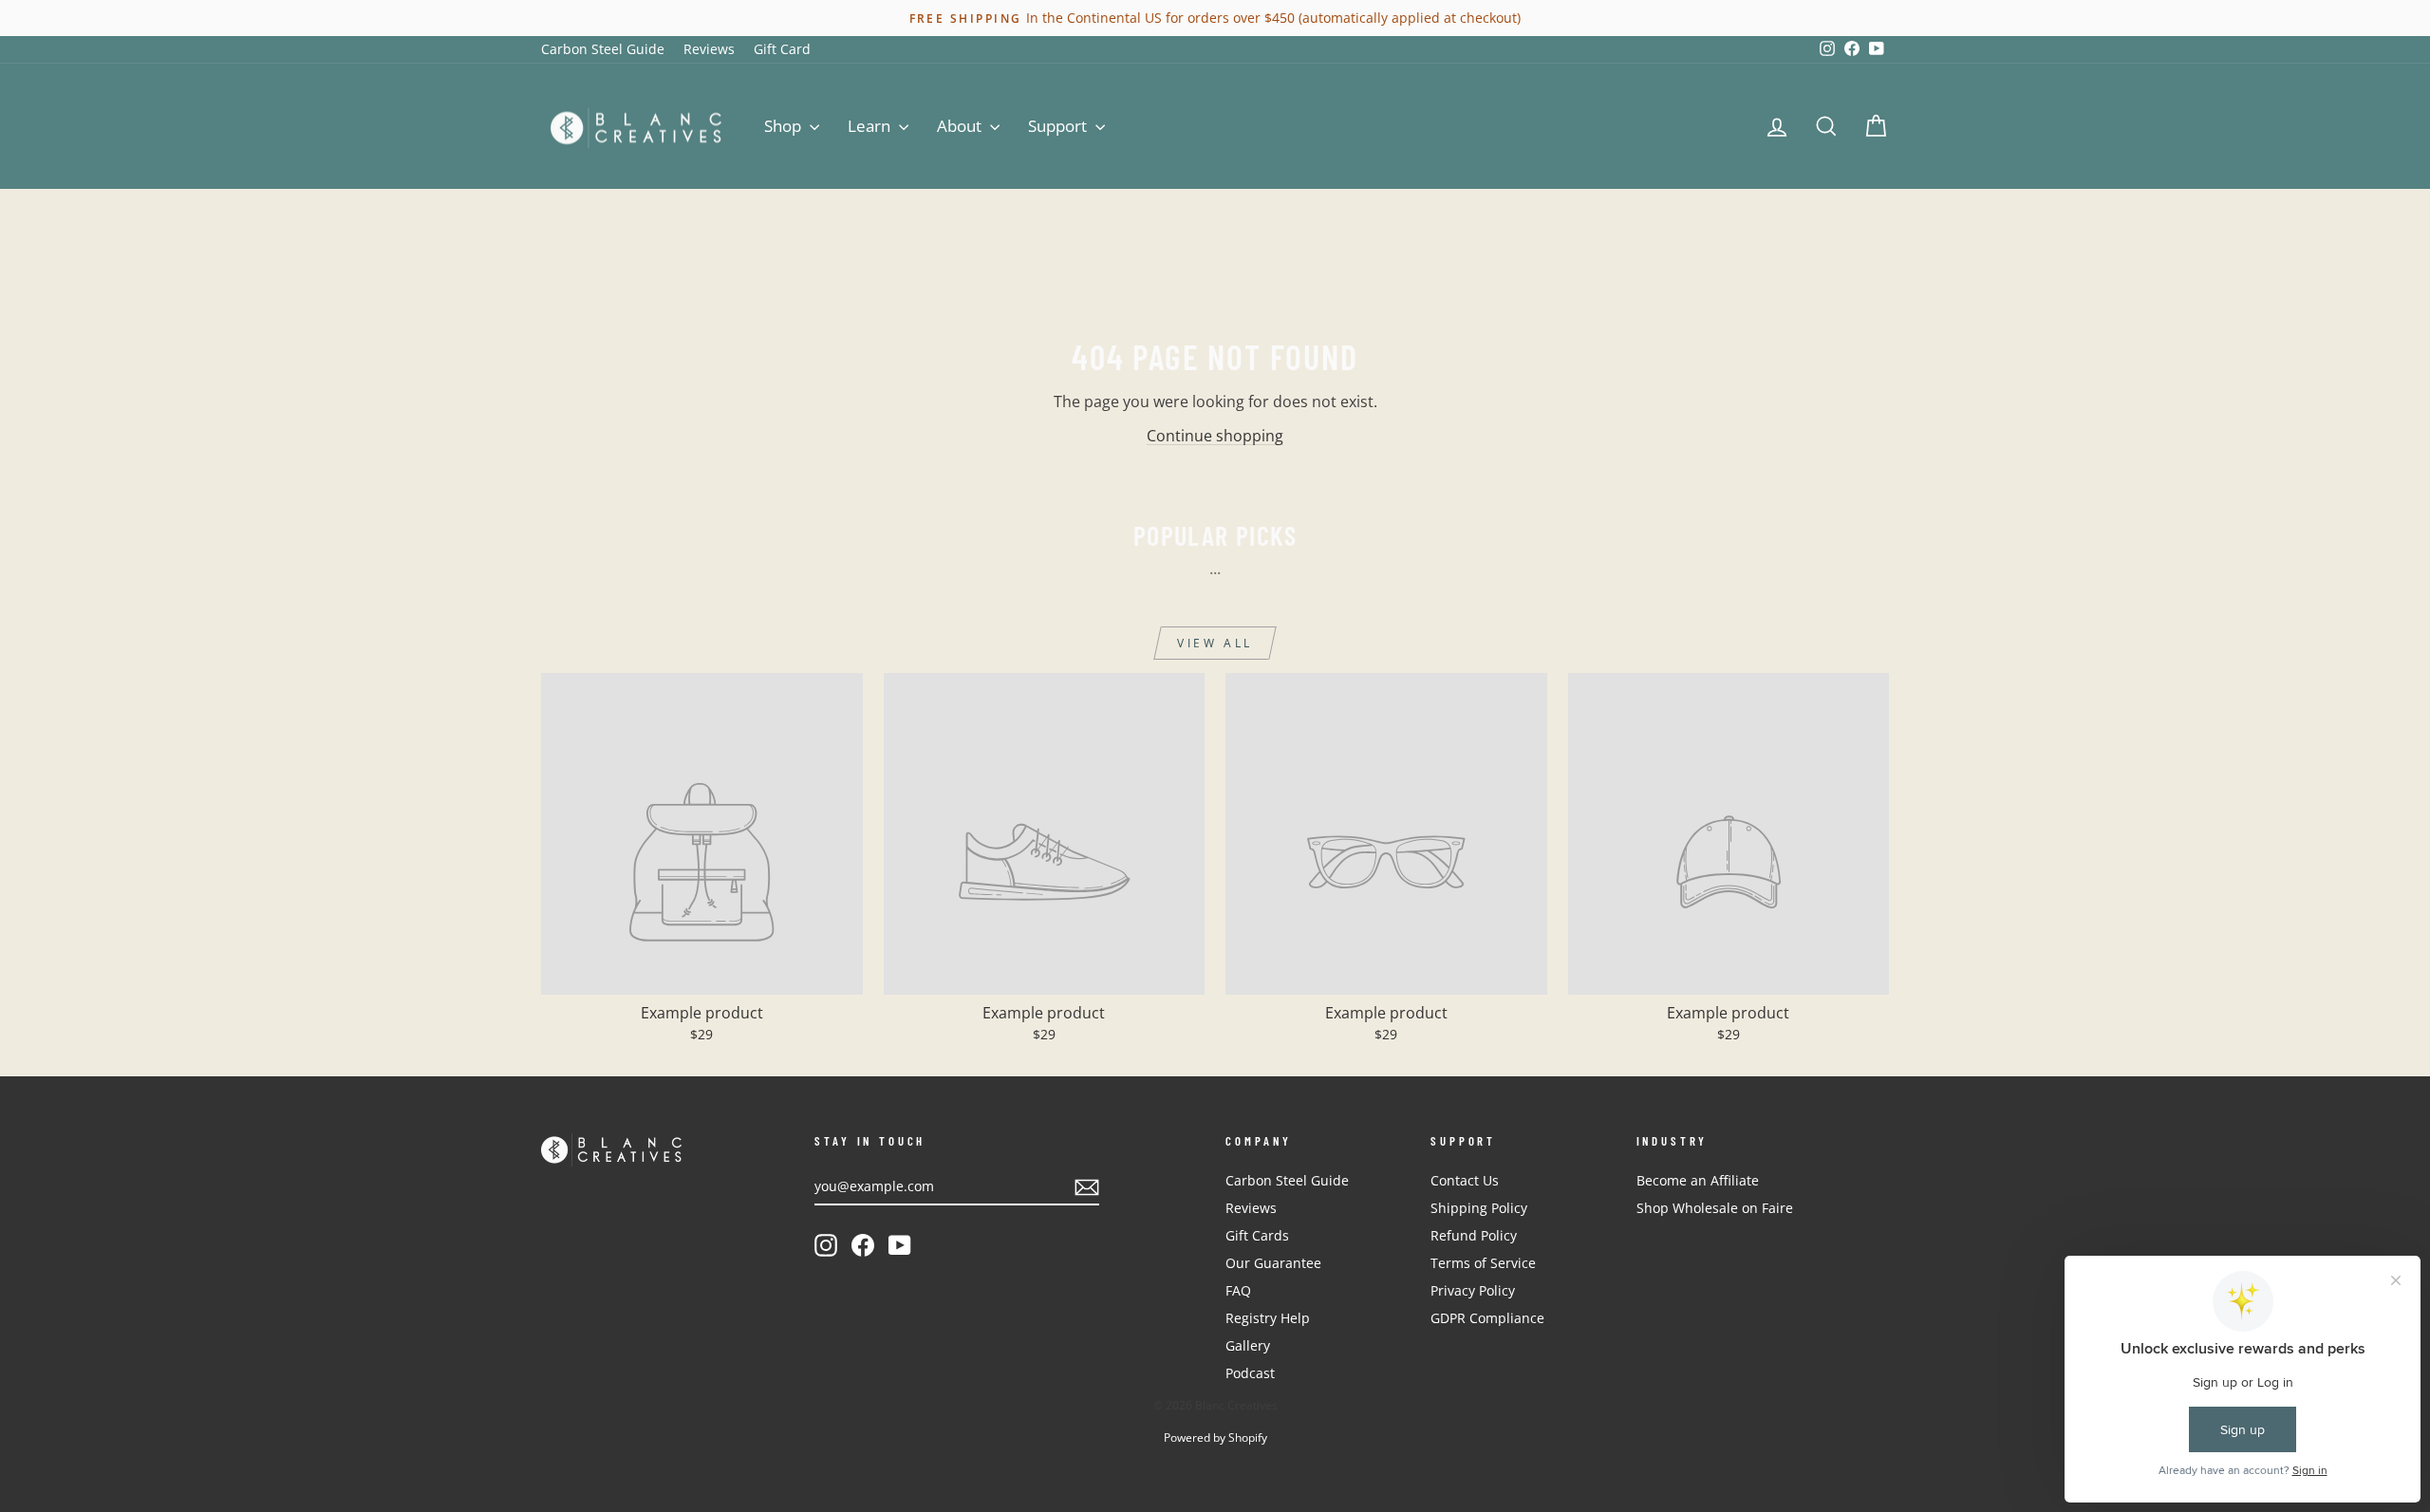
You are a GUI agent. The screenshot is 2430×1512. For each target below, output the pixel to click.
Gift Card (782, 49)
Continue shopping (1215, 436)
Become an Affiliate (1698, 1180)
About (961, 126)
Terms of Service (1483, 1263)
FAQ (1238, 1290)
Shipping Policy (1479, 1208)
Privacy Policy (1473, 1290)
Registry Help (1268, 1318)
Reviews (709, 49)
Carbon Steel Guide (603, 49)
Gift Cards (1257, 1235)
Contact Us (1465, 1180)
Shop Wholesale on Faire (1715, 1208)
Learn (871, 126)
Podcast (1250, 1373)
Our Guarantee (1273, 1263)
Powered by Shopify (1215, 1437)
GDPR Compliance (1487, 1318)
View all (1215, 643)
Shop (785, 126)
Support (1059, 126)
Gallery (1248, 1345)
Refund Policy (1474, 1235)
